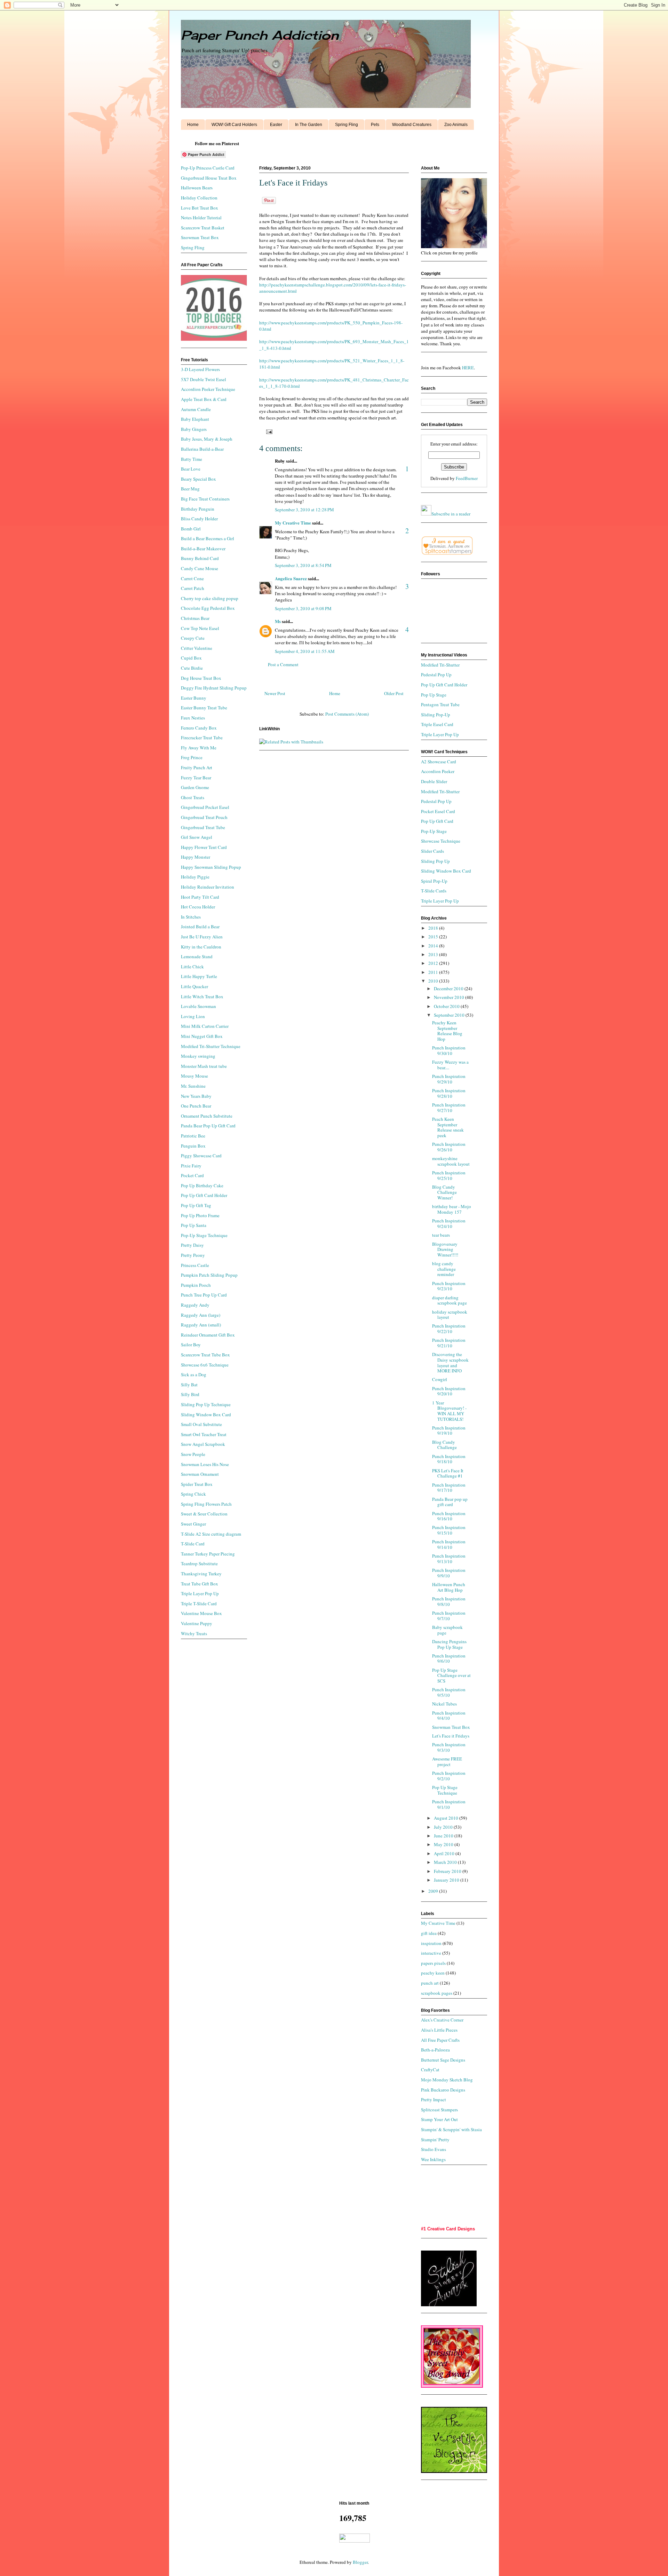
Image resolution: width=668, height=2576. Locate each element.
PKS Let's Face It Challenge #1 (448, 1473)
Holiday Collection (199, 198)
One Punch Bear (196, 1106)
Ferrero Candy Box (199, 728)
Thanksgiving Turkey (201, 1574)
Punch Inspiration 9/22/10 (449, 1329)
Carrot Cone (192, 578)
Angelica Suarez (291, 578)
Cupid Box (191, 658)
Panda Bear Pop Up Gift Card (208, 1126)
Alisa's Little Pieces (439, 2030)
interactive (431, 1953)
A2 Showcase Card (439, 762)
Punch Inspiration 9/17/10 (449, 1488)
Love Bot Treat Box (200, 208)
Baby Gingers (194, 429)
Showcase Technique (441, 841)
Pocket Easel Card (438, 811)
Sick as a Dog (194, 1374)
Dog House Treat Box (201, 678)
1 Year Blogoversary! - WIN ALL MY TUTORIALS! (449, 1411)
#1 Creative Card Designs (448, 2229)
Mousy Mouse (194, 1076)
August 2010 (447, 1818)
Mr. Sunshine (193, 1086)
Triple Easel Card (437, 724)
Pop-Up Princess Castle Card (208, 168)
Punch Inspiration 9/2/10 (449, 1776)
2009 (434, 1891)
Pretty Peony (193, 1255)
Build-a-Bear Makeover (203, 549)
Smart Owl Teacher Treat (204, 1434)
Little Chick (192, 967)
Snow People (193, 1454)
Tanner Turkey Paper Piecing (208, 1554)
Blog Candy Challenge (444, 1445)
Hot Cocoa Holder (198, 907)
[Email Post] (268, 431)
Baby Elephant (195, 419)
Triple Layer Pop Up (200, 1593)
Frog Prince (192, 757)
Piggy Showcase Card (201, 1156)
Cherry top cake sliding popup (210, 598)
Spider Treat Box (197, 1484)
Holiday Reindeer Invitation (208, 887)
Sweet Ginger (193, 1524)
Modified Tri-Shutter (440, 665)
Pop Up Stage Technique (445, 1790)
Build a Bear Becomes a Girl (208, 538)
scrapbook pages (437, 1993)
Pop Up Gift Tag (196, 1205)
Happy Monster (196, 857)
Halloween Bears (197, 188)
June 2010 (444, 1836)
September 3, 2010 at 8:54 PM (303, 565)
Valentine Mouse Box (201, 1613)
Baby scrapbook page (447, 1630)
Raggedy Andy (195, 1305)
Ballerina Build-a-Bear (202, 449)
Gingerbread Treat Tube (203, 827)
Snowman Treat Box (200, 237)
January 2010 (447, 1880)
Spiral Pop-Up (434, 881)
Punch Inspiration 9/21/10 (449, 1343)
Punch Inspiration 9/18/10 (449, 1459)
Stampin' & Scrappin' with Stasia (451, 2129)
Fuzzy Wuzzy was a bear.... (450, 1065)
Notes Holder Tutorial (201, 218)
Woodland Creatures (412, 125)
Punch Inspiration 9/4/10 (449, 1716)
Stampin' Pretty (435, 2140)
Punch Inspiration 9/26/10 (449, 1147)
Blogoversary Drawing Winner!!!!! (445, 1249)
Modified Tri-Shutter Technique (211, 1046)
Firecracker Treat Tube (202, 738)
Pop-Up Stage (434, 831)
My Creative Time (293, 523)
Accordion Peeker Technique (208, 389)
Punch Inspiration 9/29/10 (449, 1079)
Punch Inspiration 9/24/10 (449, 1223)
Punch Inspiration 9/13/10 (449, 1559)
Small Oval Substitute (201, 1424)
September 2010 (450, 1015)
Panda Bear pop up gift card (450, 1502)
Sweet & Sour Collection (204, 1514)
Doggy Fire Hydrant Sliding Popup (214, 688)
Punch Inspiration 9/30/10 (449, 1050)
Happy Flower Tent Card (204, 847)
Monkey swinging (198, 1056)
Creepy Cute (193, 638)
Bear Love (191, 469)
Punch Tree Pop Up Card (204, 1295)
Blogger (360, 2562)
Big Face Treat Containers (205, 499)
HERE (468, 368)
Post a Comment (283, 664)
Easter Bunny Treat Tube (204, 708)
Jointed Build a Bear (200, 927)
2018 (434, 928)
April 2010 (445, 1853)
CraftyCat (430, 2070)
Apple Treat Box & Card (204, 399)
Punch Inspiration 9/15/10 (449, 1530)
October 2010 (447, 1006)
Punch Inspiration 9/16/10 (449, 1516)
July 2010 (444, 1827)
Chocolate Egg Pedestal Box (208, 608)
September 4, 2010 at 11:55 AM (305, 651)
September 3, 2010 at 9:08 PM (303, 608)
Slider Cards (432, 851)
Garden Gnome (195, 787)
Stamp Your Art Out (439, 2119)
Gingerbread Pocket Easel (205, 807)
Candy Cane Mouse (200, 568)
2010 (434, 981)
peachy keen (433, 1973)
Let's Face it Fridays (451, 1736)
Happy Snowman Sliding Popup (211, 867)
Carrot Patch (193, 588)
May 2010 (444, 1844)
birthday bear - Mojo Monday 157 (452, 1209)
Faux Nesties (193, 718)
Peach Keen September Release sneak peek (448, 1127)
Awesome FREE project (447, 1762)
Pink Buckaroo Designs (443, 2090)
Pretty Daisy (192, 1245)
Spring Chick (193, 1494)
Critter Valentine (197, 648)
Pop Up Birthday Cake (202, 1185)
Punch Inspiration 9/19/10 (449, 1431)
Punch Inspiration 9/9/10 (449, 1573)
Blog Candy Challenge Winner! (444, 1192)
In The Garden (309, 125)
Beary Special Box (198, 479)
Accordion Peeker (438, 771)
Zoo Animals (456, 125)
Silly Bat (189, 1385)
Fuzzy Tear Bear (196, 778)
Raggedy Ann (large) (201, 1315)
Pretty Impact (434, 2100)
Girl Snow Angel (197, 837)
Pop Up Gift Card (437, 821)
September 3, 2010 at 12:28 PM (304, 510)
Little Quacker (194, 986)
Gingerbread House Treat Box (209, 178)
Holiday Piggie (195, 877)
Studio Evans (434, 2149)
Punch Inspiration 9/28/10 (449, 1093)
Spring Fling (347, 125)
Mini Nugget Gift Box (202, 1036)
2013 (434, 954)
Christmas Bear (195, 618)
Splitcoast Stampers (439, 2110)
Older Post (394, 693)
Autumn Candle (196, 409)
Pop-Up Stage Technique (204, 1235)
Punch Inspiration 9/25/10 (449, 1175)
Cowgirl (440, 1379)
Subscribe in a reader (451, 514)
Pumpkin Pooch (196, 1285)
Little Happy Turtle (199, 976)
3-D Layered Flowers (200, 369)
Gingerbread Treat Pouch (204, 817)
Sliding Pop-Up (436, 715)
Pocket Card (192, 1175)
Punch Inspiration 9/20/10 (449, 1391)
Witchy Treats (194, 1633)
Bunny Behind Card (200, 558)
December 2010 (449, 988)
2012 (434, 963)
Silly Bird (190, 1394)
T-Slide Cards (434, 891)
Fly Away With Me (199, 748)
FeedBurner (467, 478)
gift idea (429, 1933)
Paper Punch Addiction (260, 35)
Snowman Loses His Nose (205, 1464)
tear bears (441, 1235)
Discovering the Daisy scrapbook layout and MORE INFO (450, 1362)
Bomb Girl (191, 529)
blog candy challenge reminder (444, 1269)
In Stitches (191, 917)
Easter (276, 125)
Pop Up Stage (434, 695)
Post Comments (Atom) (347, 714)
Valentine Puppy (197, 1623)
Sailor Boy (191, 1345)
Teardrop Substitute (199, 1563)
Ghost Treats (193, 797)
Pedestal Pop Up (436, 675)
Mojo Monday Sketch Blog (447, 2080)
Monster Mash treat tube (204, 1066)
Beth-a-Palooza (435, 2050)
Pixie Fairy (191, 1166)
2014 (434, 946)
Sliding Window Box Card (206, 1415)
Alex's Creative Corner (442, 2020)
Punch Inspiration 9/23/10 (449, 1286)
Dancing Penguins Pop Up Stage (449, 1644)
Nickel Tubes (444, 1704)
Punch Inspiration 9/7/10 (449, 1616)
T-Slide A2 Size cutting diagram (211, 1534)
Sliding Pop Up (435, 861)
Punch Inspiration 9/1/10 (449, 1804)
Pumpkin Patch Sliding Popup (209, 1275)
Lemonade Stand (197, 956)
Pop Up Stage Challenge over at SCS (451, 1675)
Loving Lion (193, 1016)
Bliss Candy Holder (199, 519)
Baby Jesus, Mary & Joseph (207, 439)
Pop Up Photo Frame (200, 1215)
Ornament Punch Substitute (207, 1116)
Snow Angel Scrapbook (203, 1444)
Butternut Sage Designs (443, 2060)
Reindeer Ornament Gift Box (208, 1335)
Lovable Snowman (198, 1006)
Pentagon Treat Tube (440, 704)
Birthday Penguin (198, 509)
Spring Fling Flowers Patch (206, 1504)
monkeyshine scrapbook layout (451, 1161)
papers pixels (433, 1963)
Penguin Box (193, 1146)
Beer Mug (190, 489)
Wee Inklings (433, 2159)
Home (193, 125)
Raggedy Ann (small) (201, 1325)
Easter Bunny (194, 698)
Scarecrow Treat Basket (203, 228)
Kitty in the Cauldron (201, 947)
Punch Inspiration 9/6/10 (449, 1659)
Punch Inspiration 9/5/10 (449, 1692)
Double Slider (434, 781)
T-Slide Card (193, 1544)
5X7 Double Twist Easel (204, 379)
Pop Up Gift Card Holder (204, 1195)
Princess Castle (195, 1265)
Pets (375, 125)
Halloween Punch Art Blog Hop (449, 1587)
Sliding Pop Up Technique (206, 1404)
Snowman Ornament (200, 1474)
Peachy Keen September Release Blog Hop (447, 1031)
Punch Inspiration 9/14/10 (449, 1544)
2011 (434, 972)
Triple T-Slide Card (199, 1604)
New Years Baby (196, 1096)
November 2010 (450, 997)
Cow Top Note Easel (200, 628)
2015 (434, 937)
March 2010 (446, 1862)
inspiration (431, 1943)
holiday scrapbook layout (450, 1315)
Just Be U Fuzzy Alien (202, 937)
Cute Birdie (192, 668)
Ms (278, 621)
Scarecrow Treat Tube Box (205, 1355)
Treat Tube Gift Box (200, 1584)
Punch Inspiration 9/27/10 (449, 1108)
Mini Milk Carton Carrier (205, 1026)
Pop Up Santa (194, 1225)
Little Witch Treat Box (202, 996)
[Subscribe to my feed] (426, 514)
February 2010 (448, 1871)
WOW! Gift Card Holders (234, 125)
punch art (430, 1983)
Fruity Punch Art (197, 767)
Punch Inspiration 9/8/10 (449, 1601)
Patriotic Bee (193, 1136)
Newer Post (275, 693)
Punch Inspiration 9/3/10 (449, 1747)
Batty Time (192, 459)
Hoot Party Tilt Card (200, 897)
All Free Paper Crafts (440, 2040)
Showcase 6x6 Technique (205, 1365)
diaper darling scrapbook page (450, 1300)
